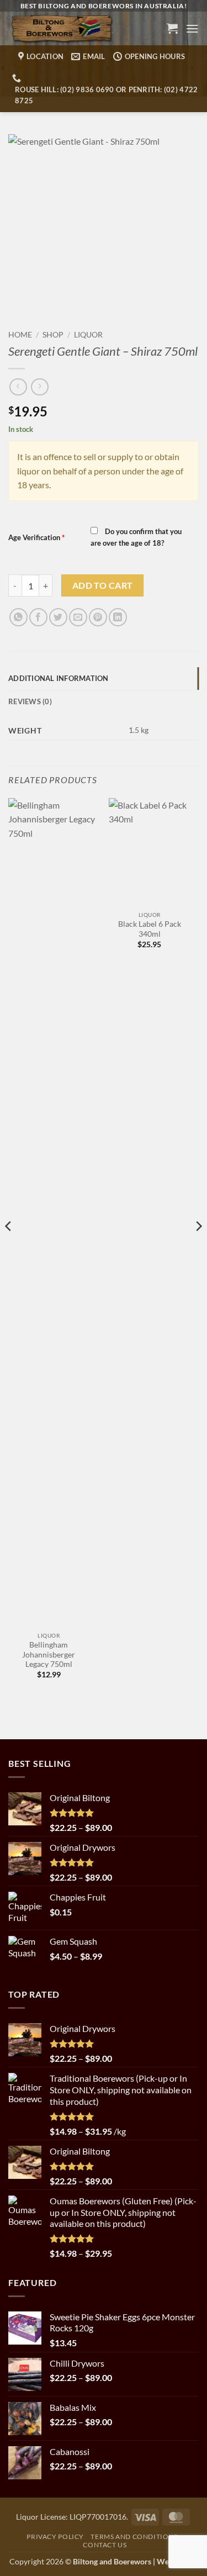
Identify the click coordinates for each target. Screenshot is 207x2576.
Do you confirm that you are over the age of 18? (136, 537)
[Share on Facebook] (38, 617)
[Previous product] (39, 387)
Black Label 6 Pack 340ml (150, 929)
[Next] (198, 1248)
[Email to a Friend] (78, 617)
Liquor (88, 335)
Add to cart (103, 585)
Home (20, 335)
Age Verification (36, 537)
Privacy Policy (55, 2537)
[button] (192, 28)
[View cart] (172, 28)
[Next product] (18, 387)
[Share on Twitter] (58, 617)
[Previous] (9, 1248)
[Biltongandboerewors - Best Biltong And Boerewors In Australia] (81, 28)
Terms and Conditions (134, 2537)
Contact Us (105, 2545)
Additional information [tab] (59, 678)
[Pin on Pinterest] (98, 617)
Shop (53, 335)
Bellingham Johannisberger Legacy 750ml (49, 1654)
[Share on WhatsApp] (18, 617)
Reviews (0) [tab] (30, 701)
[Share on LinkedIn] (118, 617)
